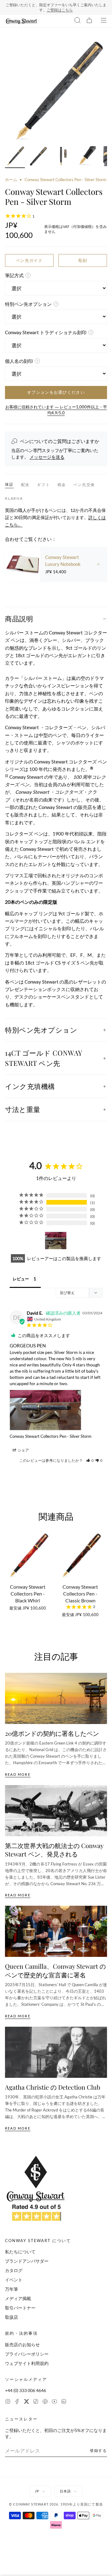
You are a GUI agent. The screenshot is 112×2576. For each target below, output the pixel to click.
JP (37, 2491)
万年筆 (12, 2289)
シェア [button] (23, 1450)
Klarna (14, 498)
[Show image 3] (62, 157)
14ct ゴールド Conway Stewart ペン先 (44, 1058)
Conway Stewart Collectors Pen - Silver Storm (51, 1436)
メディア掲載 (18, 2298)
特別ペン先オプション (41, 1030)
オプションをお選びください (56, 392)
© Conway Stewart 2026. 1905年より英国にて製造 (56, 2504)
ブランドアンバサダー (27, 2261)
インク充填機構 (30, 1086)
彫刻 (83, 260)
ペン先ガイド (29, 260)
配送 (26, 485)
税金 (62, 485)
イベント (14, 2280)
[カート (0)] (89, 21)
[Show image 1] (15, 157)
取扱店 (12, 2317)
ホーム (11, 180)
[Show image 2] (39, 157)
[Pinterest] (45, 2402)
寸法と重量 (23, 1109)
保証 (9, 484)
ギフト (43, 485)
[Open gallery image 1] (56, 91)
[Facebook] (17, 2402)
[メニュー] (104, 21)
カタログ (14, 2270)
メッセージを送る (47, 457)
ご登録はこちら (60, 10)
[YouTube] (54, 2402)
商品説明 (19, 619)
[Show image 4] (86, 157)
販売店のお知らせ (22, 2345)
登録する (98, 2451)
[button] (90, 1460)
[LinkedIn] (64, 2402)
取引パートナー (20, 2308)
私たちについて (20, 2252)
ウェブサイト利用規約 (27, 2363)
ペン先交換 (84, 485)
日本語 (65, 2491)
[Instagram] (8, 2402)
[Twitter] (26, 2402)
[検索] (77, 21)
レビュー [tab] (21, 1279)
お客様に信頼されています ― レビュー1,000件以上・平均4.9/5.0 (56, 410)
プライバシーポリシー (27, 2354)
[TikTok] (36, 2402)
